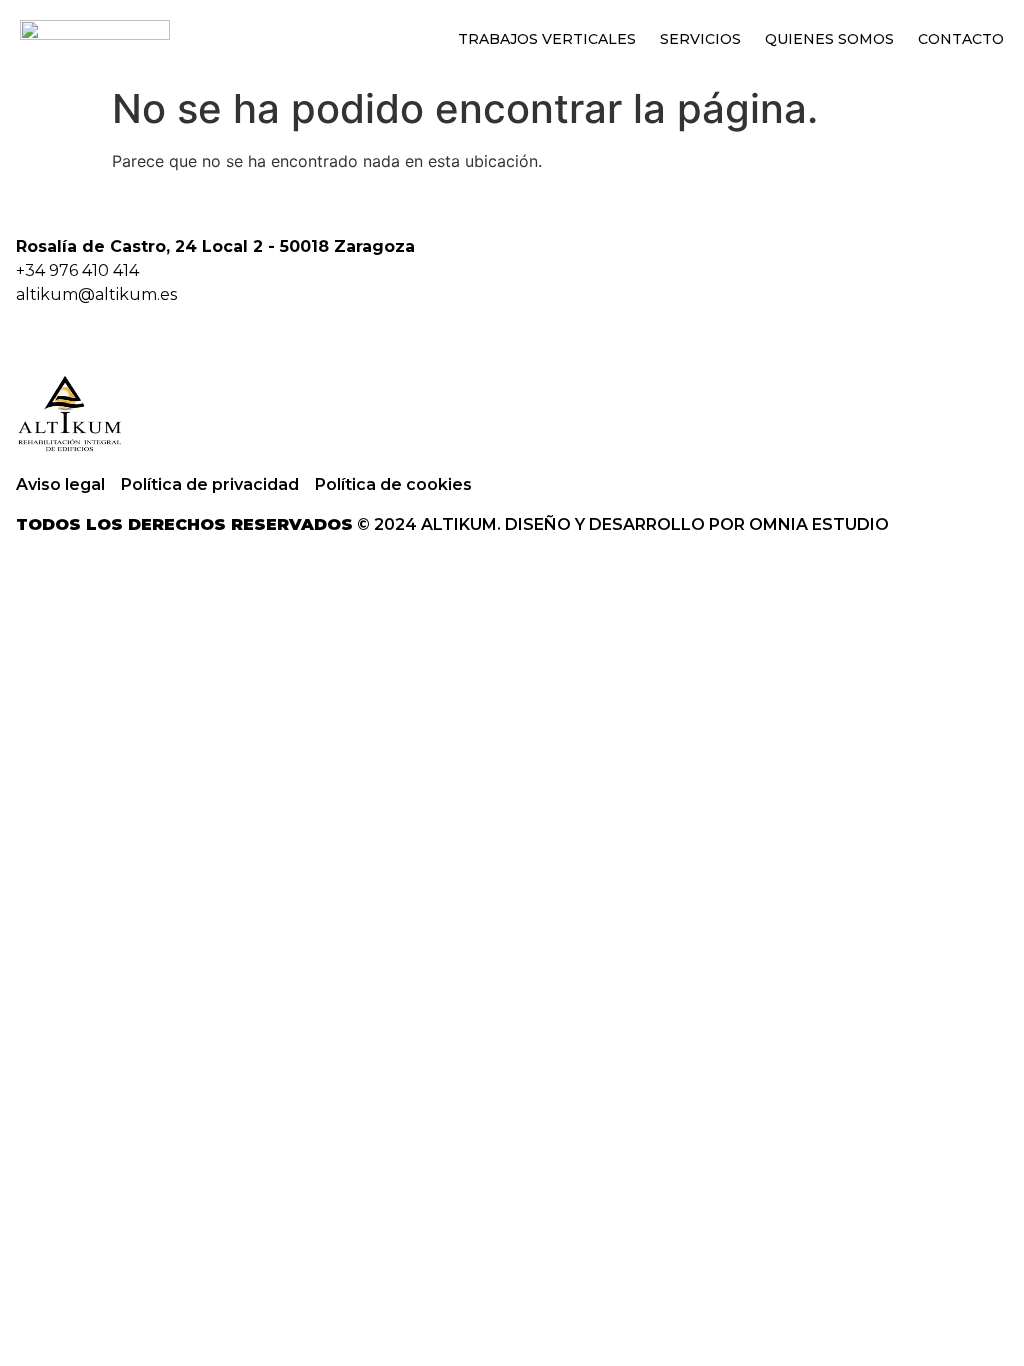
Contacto (961, 39)
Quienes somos (829, 39)
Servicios (700, 39)
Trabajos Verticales (547, 39)
